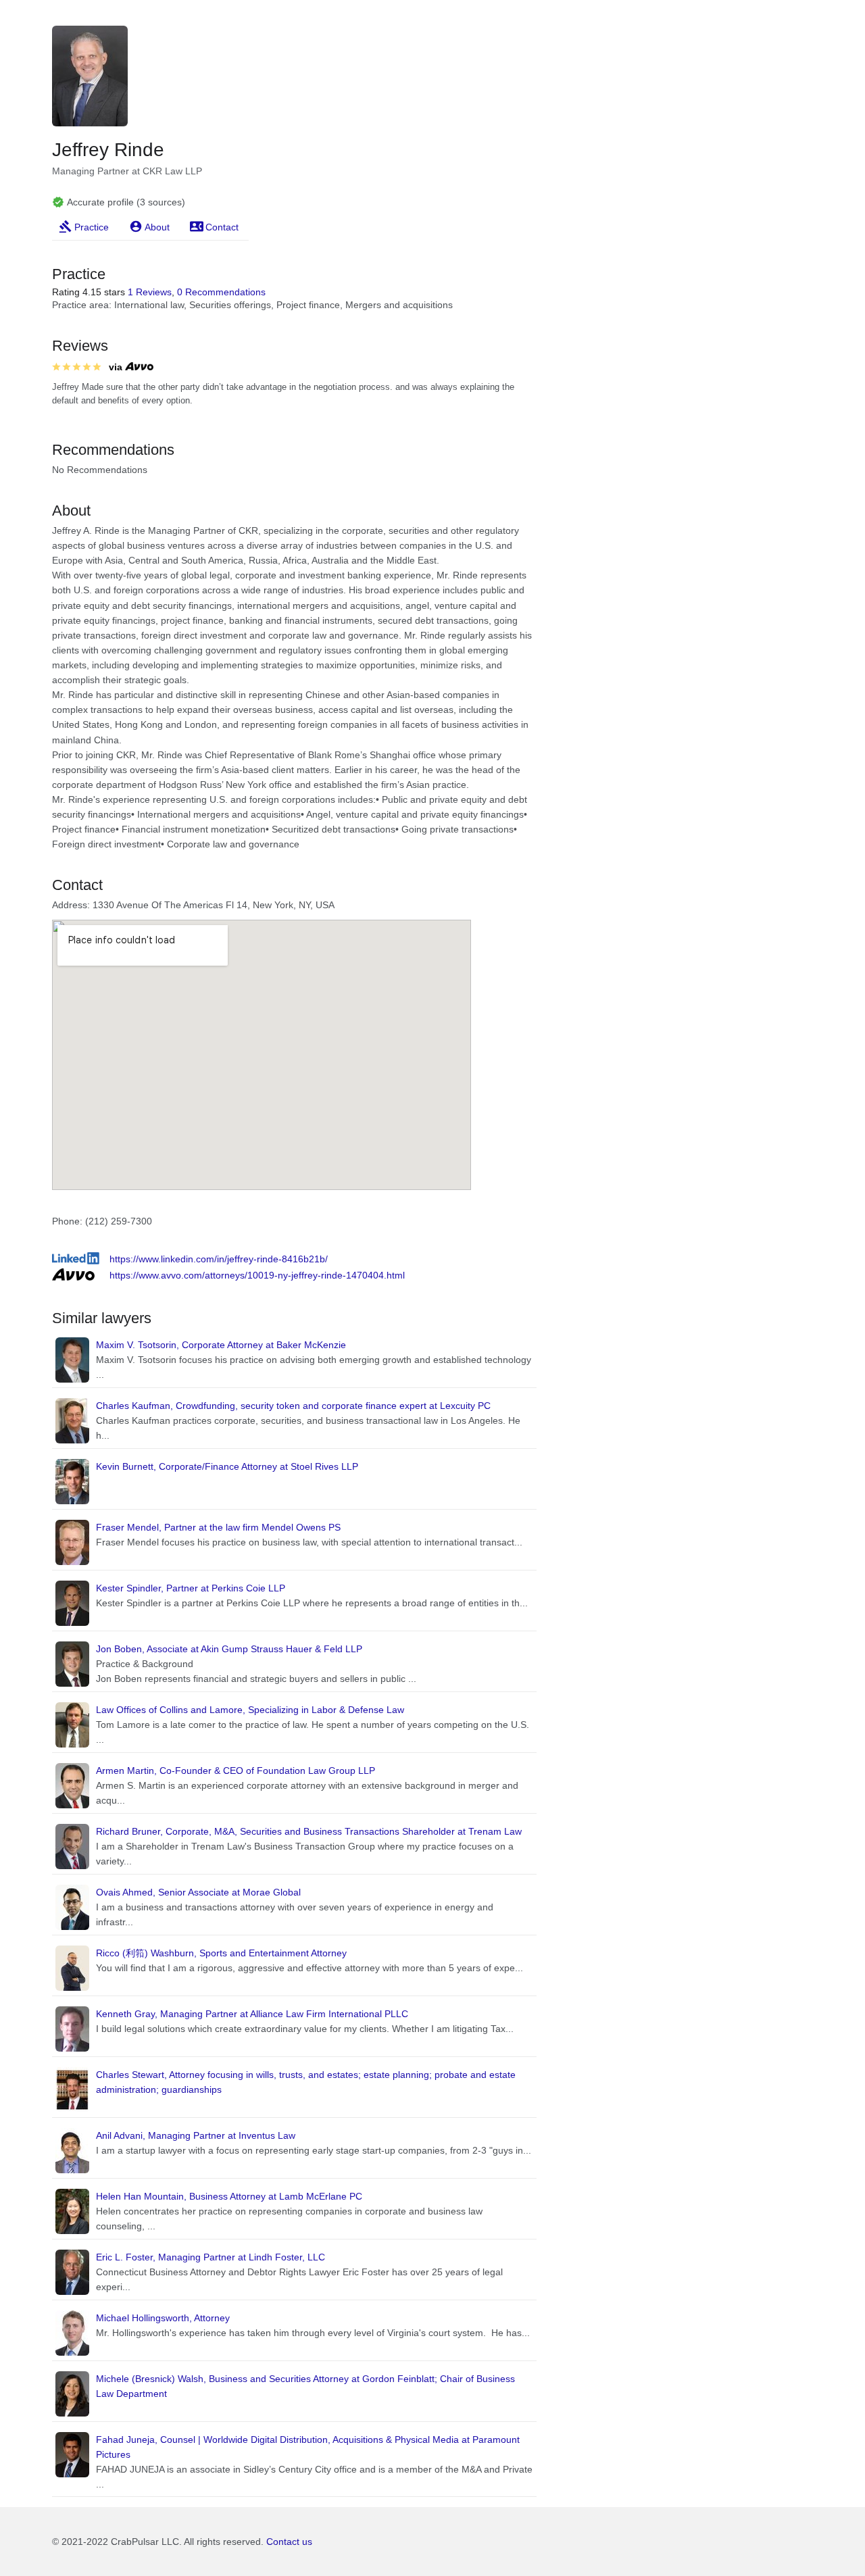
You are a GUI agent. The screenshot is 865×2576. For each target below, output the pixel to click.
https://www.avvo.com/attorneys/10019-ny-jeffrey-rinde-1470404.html (257, 1275)
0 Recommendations (221, 292)
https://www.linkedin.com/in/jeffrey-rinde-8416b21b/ (219, 1259)
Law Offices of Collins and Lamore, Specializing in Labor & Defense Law (250, 1710)
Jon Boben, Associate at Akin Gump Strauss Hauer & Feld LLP (229, 1649)
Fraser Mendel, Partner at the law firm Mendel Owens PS (218, 1527)
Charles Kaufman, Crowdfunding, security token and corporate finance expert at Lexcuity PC (293, 1406)
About (157, 227)
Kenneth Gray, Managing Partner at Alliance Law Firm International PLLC (252, 2014)
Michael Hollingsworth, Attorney (163, 2318)
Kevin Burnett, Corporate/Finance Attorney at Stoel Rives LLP (227, 1466)
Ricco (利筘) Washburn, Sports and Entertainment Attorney (221, 1953)
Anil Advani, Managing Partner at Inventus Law (196, 2135)
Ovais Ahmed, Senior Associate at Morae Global (198, 1892)
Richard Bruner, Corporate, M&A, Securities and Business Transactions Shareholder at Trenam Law (309, 1831)
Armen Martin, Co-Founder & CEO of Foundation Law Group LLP (236, 1770)
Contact (222, 227)
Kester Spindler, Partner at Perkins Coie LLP (191, 1588)
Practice (92, 227)
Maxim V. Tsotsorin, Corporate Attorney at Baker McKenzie (221, 1345)
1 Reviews (150, 292)
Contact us (289, 2542)
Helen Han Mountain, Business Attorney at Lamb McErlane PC (229, 2196)
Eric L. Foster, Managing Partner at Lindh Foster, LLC (211, 2257)
